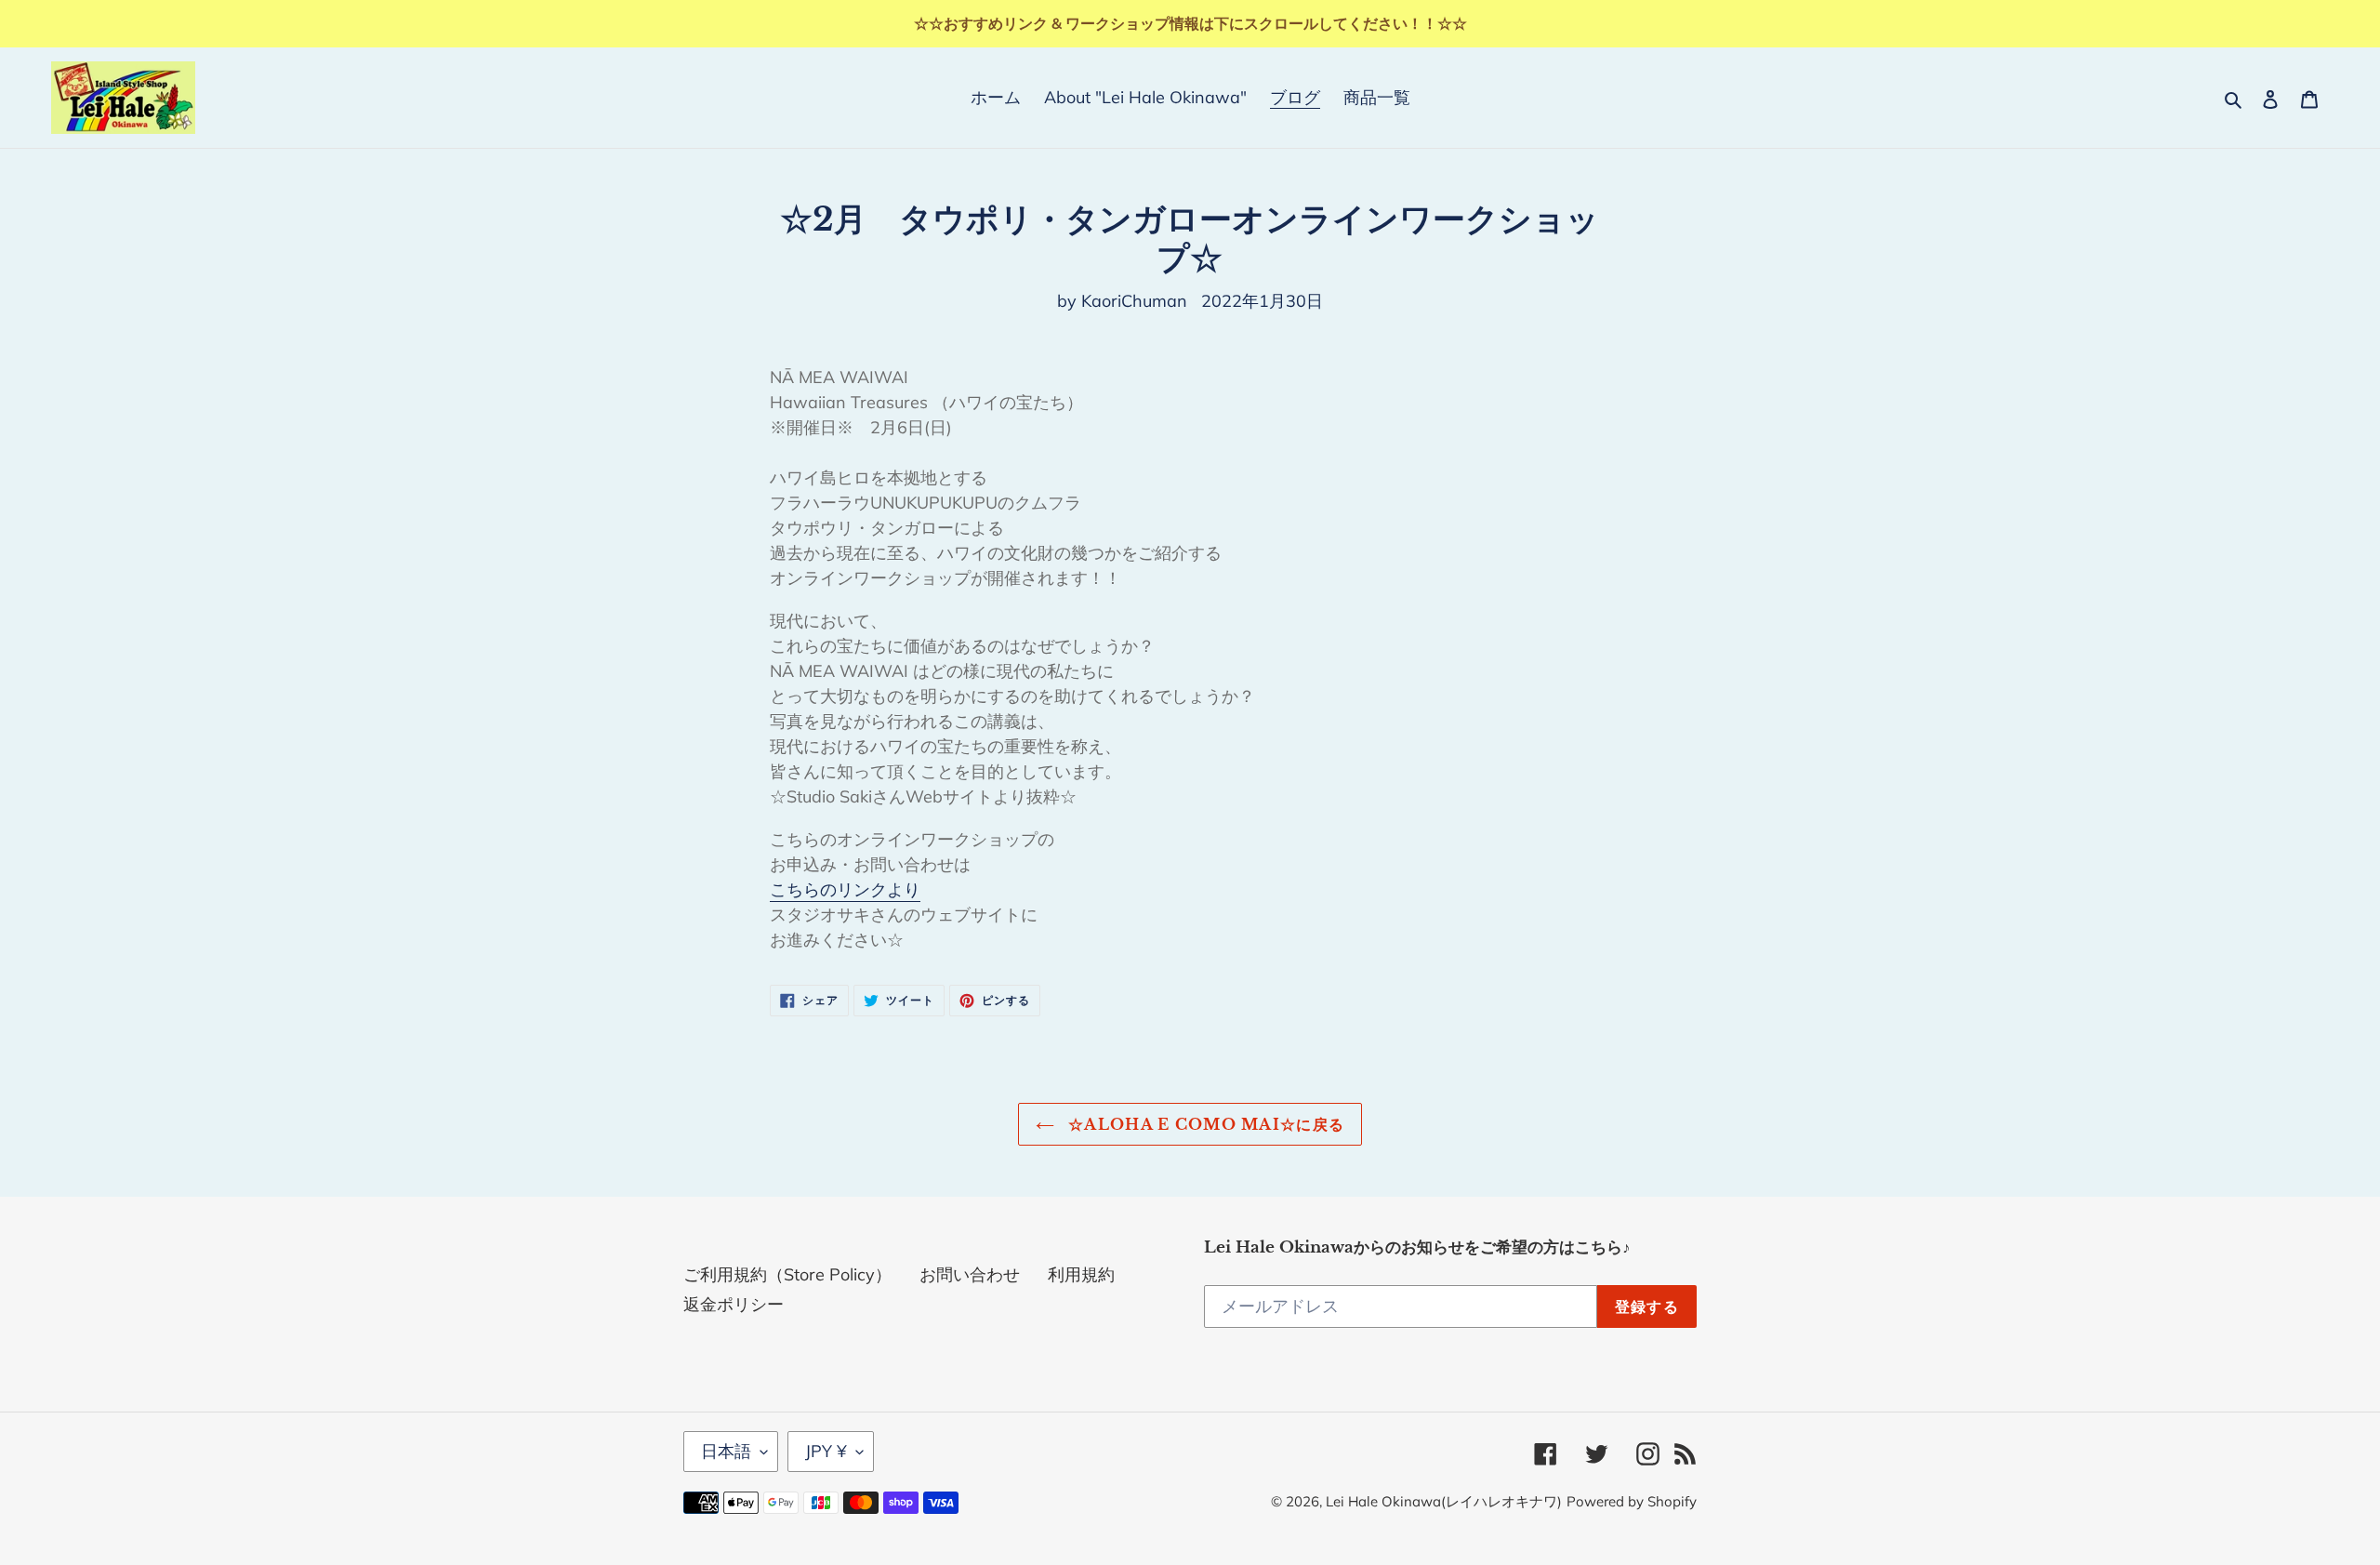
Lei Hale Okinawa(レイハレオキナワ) (1444, 1501)
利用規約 (1081, 1274)
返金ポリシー (734, 1304)
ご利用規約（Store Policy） (787, 1274)
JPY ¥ (826, 1451)
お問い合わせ (970, 1274)
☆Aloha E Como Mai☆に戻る (1204, 1124)
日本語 (726, 1451)
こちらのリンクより (845, 889)
